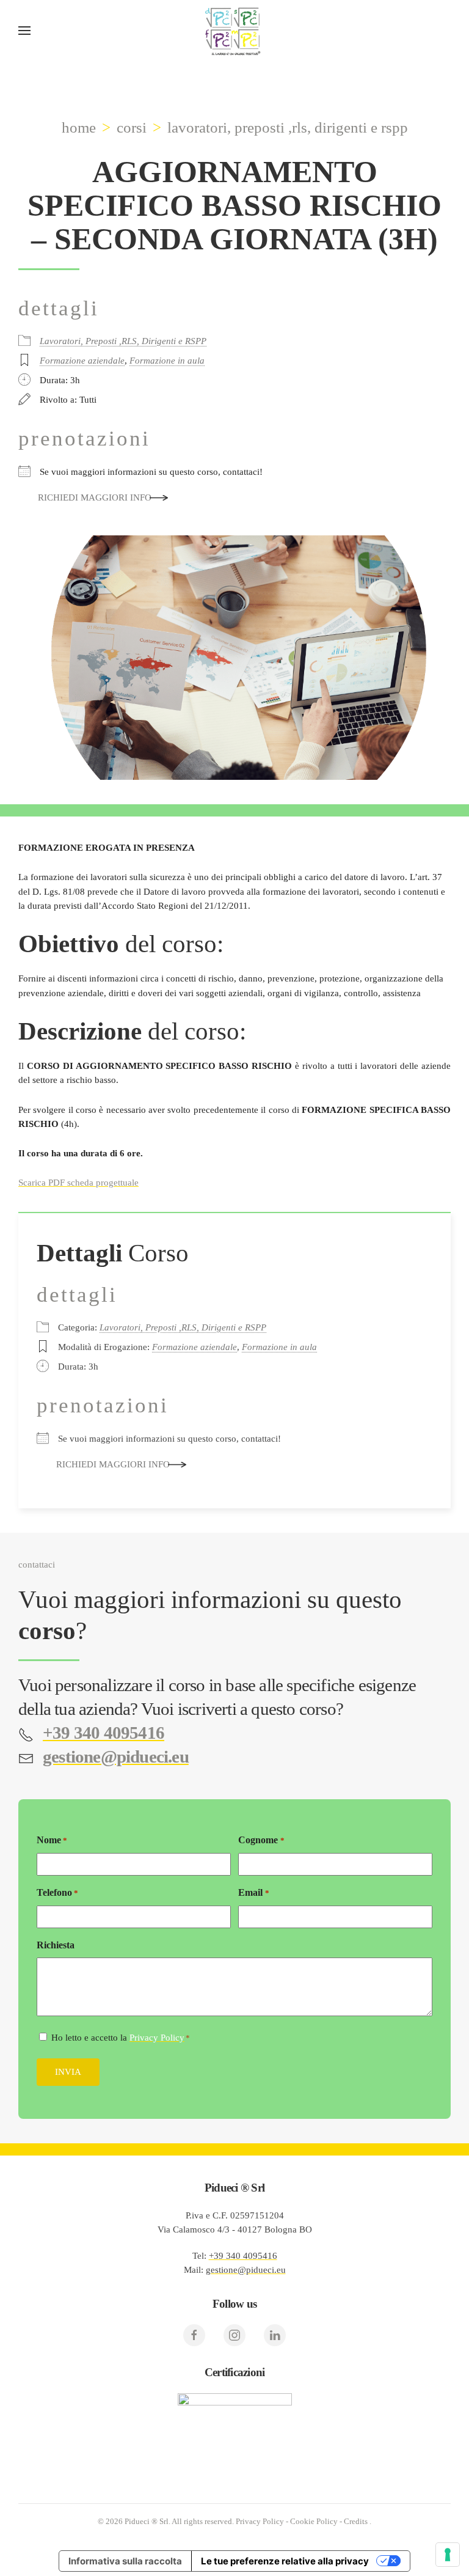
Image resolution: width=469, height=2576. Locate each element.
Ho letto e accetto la (121, 2038)
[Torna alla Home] (234, 31)
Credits (356, 2521)
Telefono (57, 1892)
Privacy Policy (157, 2038)
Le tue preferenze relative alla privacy (285, 2561)
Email (253, 1892)
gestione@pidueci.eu (246, 2270)
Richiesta (56, 1945)
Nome (52, 1840)
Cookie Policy (314, 2521)
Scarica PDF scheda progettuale (78, 1183)
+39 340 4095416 (243, 2256)
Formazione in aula (167, 361)
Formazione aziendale (82, 361)
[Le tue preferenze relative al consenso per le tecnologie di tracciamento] (448, 2555)
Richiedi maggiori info (95, 497)
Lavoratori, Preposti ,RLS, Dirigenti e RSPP (123, 341)
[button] (24, 31)
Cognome (261, 1840)
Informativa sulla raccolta (125, 2561)
